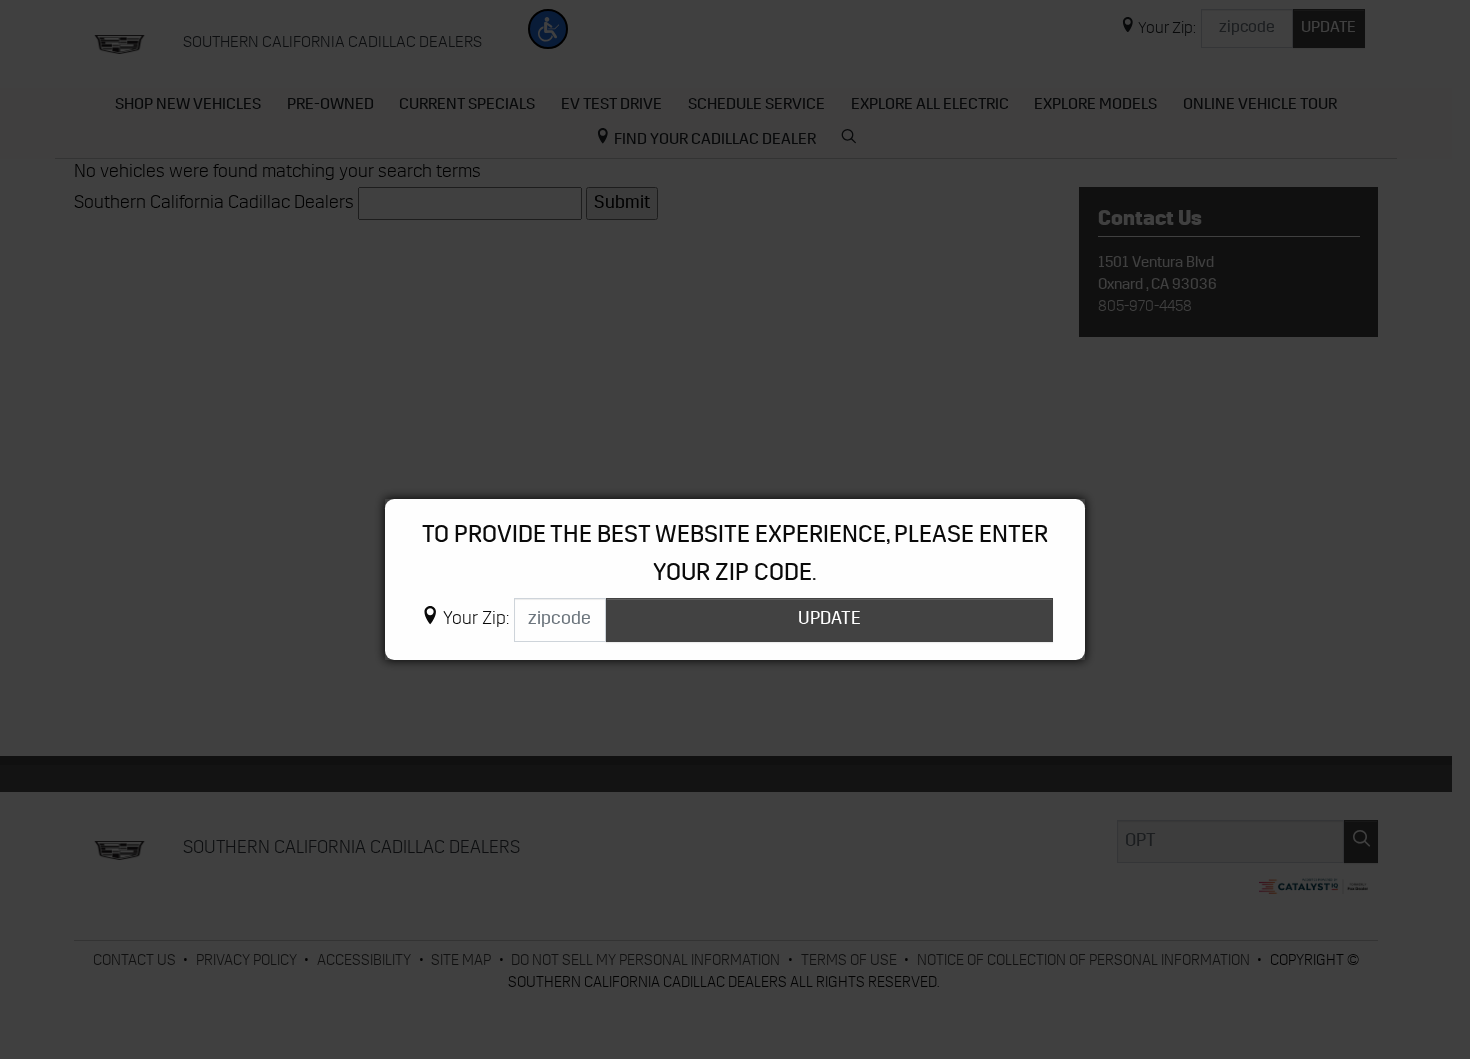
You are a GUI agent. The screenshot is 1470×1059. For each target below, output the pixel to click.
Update (829, 619)
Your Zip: (476, 620)
